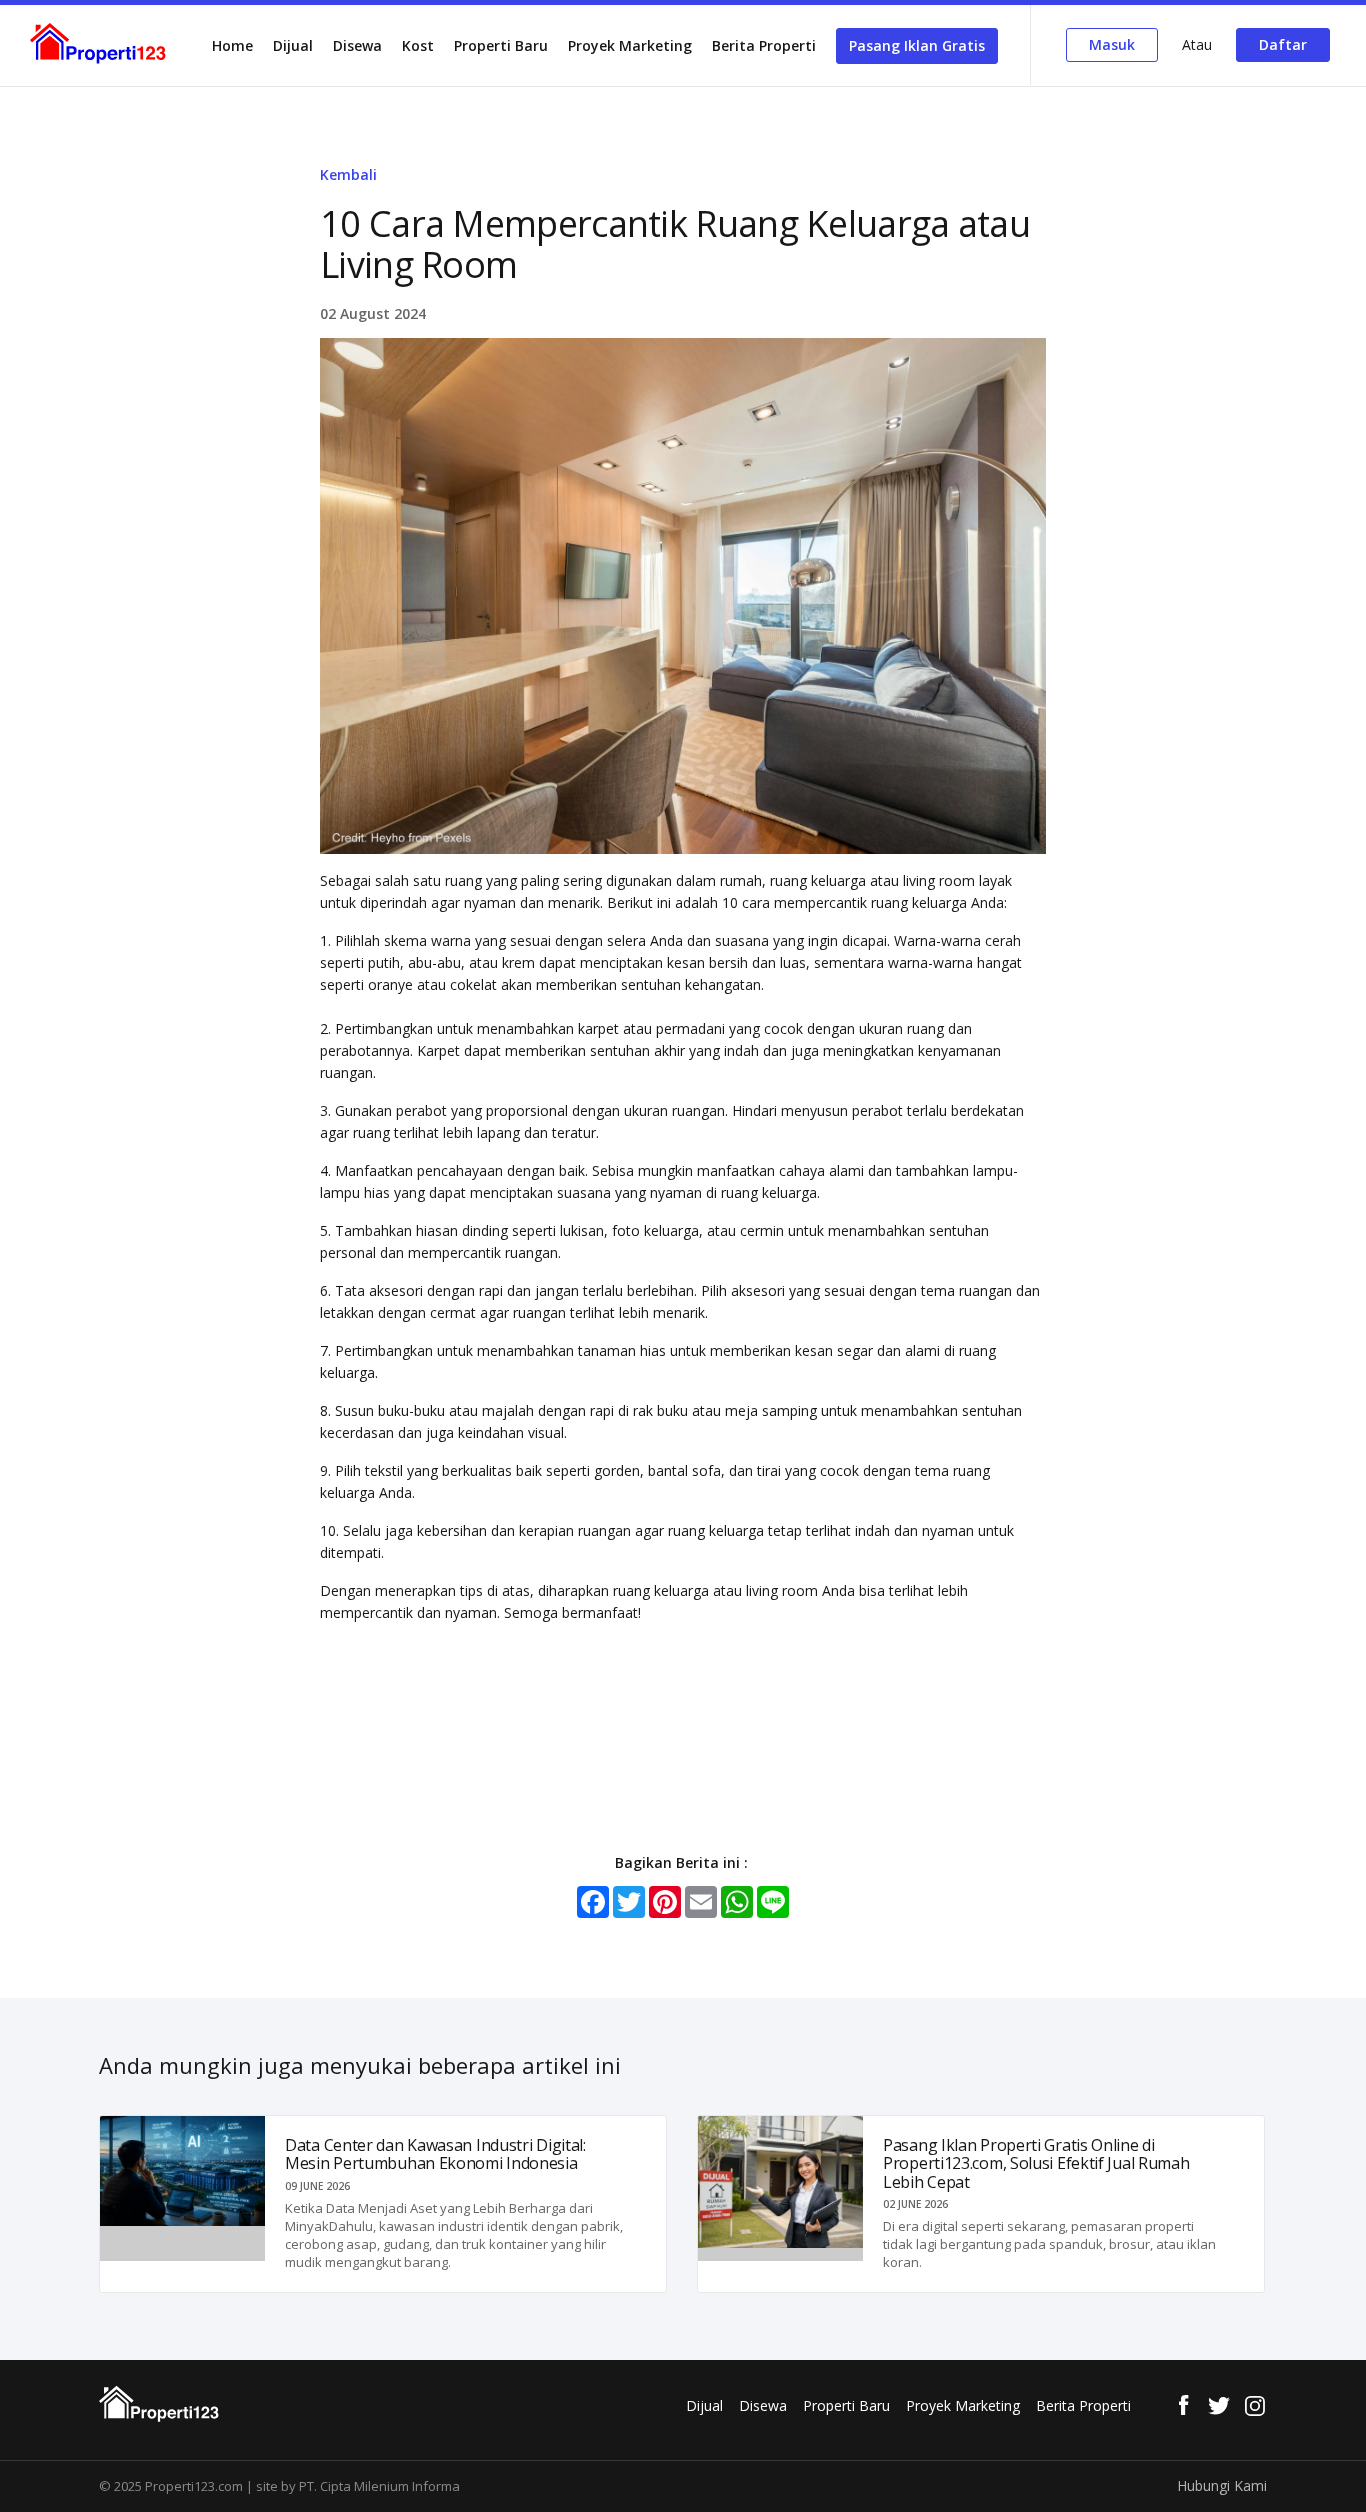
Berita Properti (764, 45)
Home (232, 45)
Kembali (348, 174)
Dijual (293, 45)
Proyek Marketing (630, 45)
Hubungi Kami (1222, 2485)
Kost (418, 45)
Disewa (357, 45)
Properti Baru (501, 45)
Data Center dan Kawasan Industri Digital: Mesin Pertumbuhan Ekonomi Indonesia (435, 2154)
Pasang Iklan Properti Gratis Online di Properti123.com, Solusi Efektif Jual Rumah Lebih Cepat (1036, 2163)
